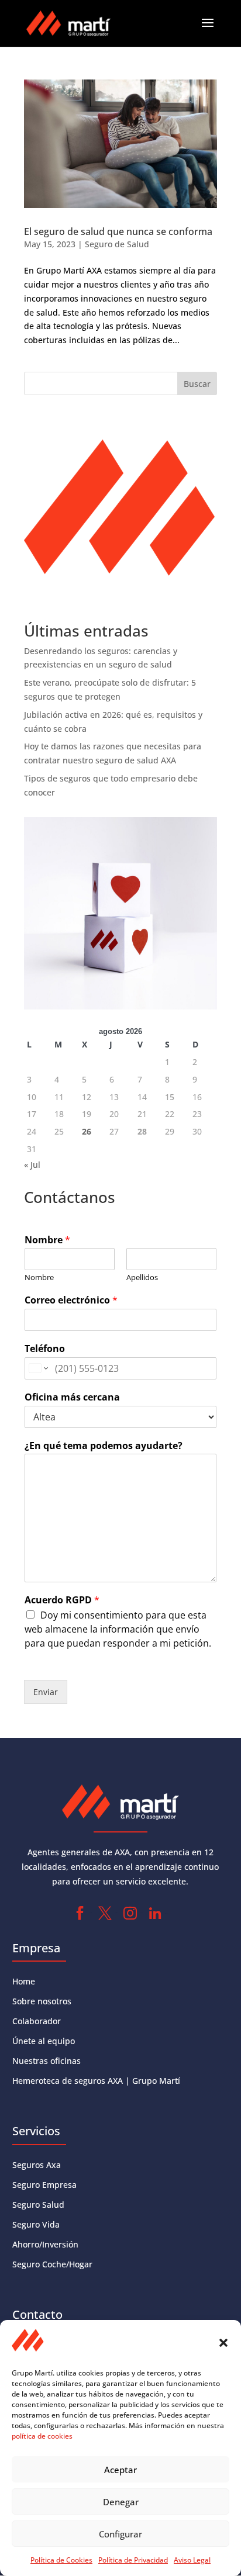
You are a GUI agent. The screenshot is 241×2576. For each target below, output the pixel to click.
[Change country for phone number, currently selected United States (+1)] (38, 1368)
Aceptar (120, 2470)
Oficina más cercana (72, 1397)
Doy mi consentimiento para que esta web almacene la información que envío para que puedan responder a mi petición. (118, 1629)
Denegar (121, 2502)
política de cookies (42, 2436)
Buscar (197, 384)
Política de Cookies (61, 2560)
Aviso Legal (192, 2560)
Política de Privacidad (133, 2560)
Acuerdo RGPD (62, 1600)
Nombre (47, 1240)
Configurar (120, 2534)
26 (87, 1131)
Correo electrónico (71, 1300)
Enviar (46, 1692)
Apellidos (142, 1277)
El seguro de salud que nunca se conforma (118, 231)
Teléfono (45, 1349)
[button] (223, 2343)
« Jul (32, 1165)
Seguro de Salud (117, 244)
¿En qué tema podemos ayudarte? (104, 1446)
